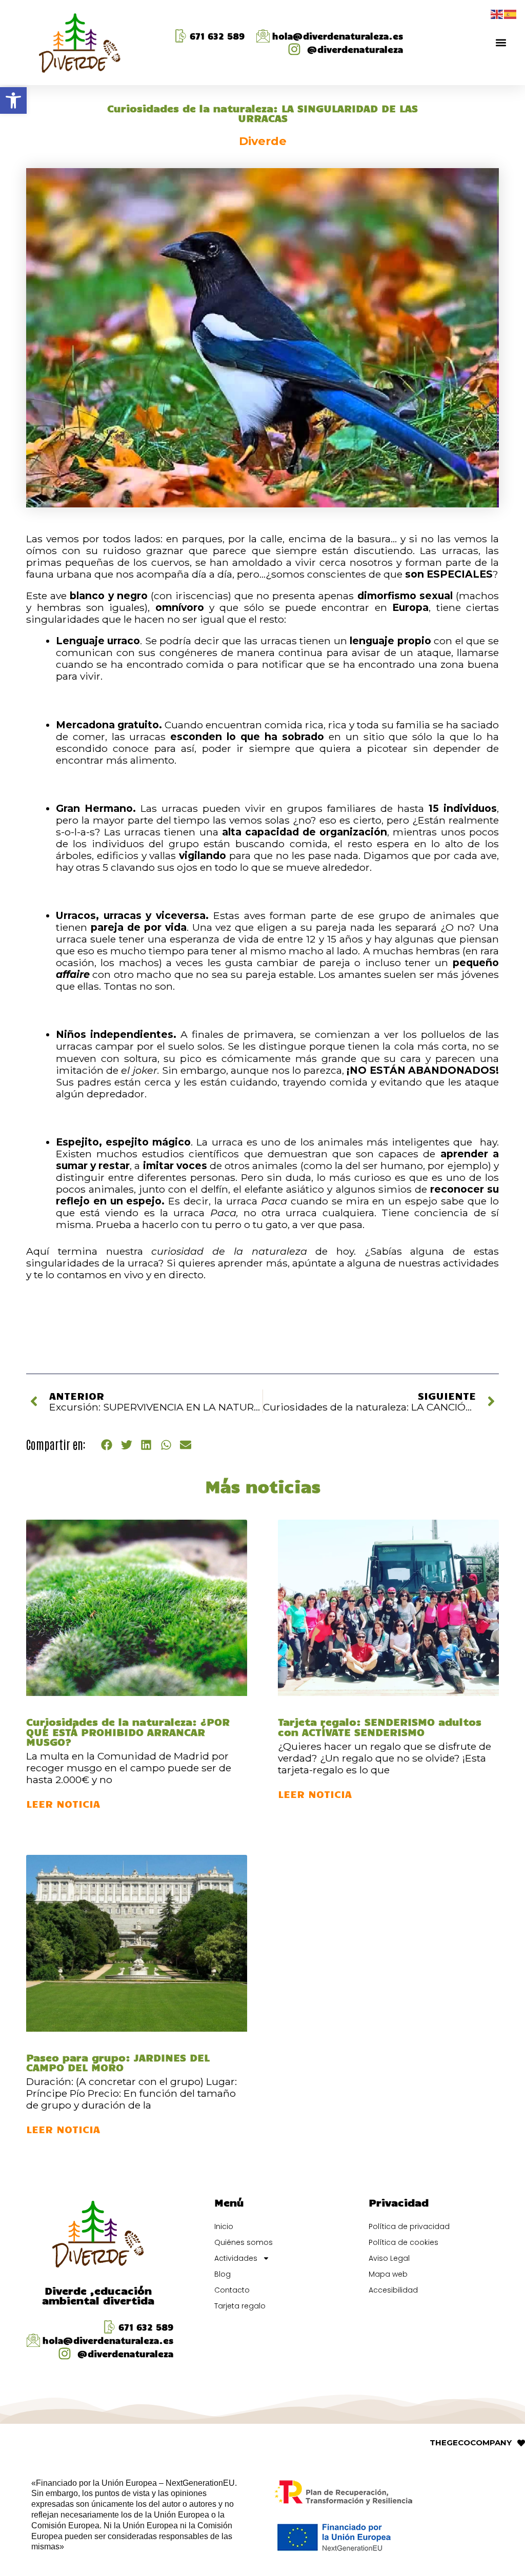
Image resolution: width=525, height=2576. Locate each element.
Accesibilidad (393, 2290)
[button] (13, 100)
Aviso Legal (389, 2258)
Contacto (232, 2290)
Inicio (224, 2226)
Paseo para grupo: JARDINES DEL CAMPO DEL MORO (118, 2062)
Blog (223, 2274)
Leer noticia (63, 1803)
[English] (497, 13)
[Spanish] (511, 13)
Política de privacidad (409, 2226)
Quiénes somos (244, 2242)
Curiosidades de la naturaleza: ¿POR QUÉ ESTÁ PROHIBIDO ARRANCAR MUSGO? (128, 1731)
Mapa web (388, 2274)
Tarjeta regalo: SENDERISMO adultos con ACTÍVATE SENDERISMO (380, 1726)
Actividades (236, 2258)
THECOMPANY (471, 2442)
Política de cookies (403, 2242)
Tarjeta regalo (240, 2306)
